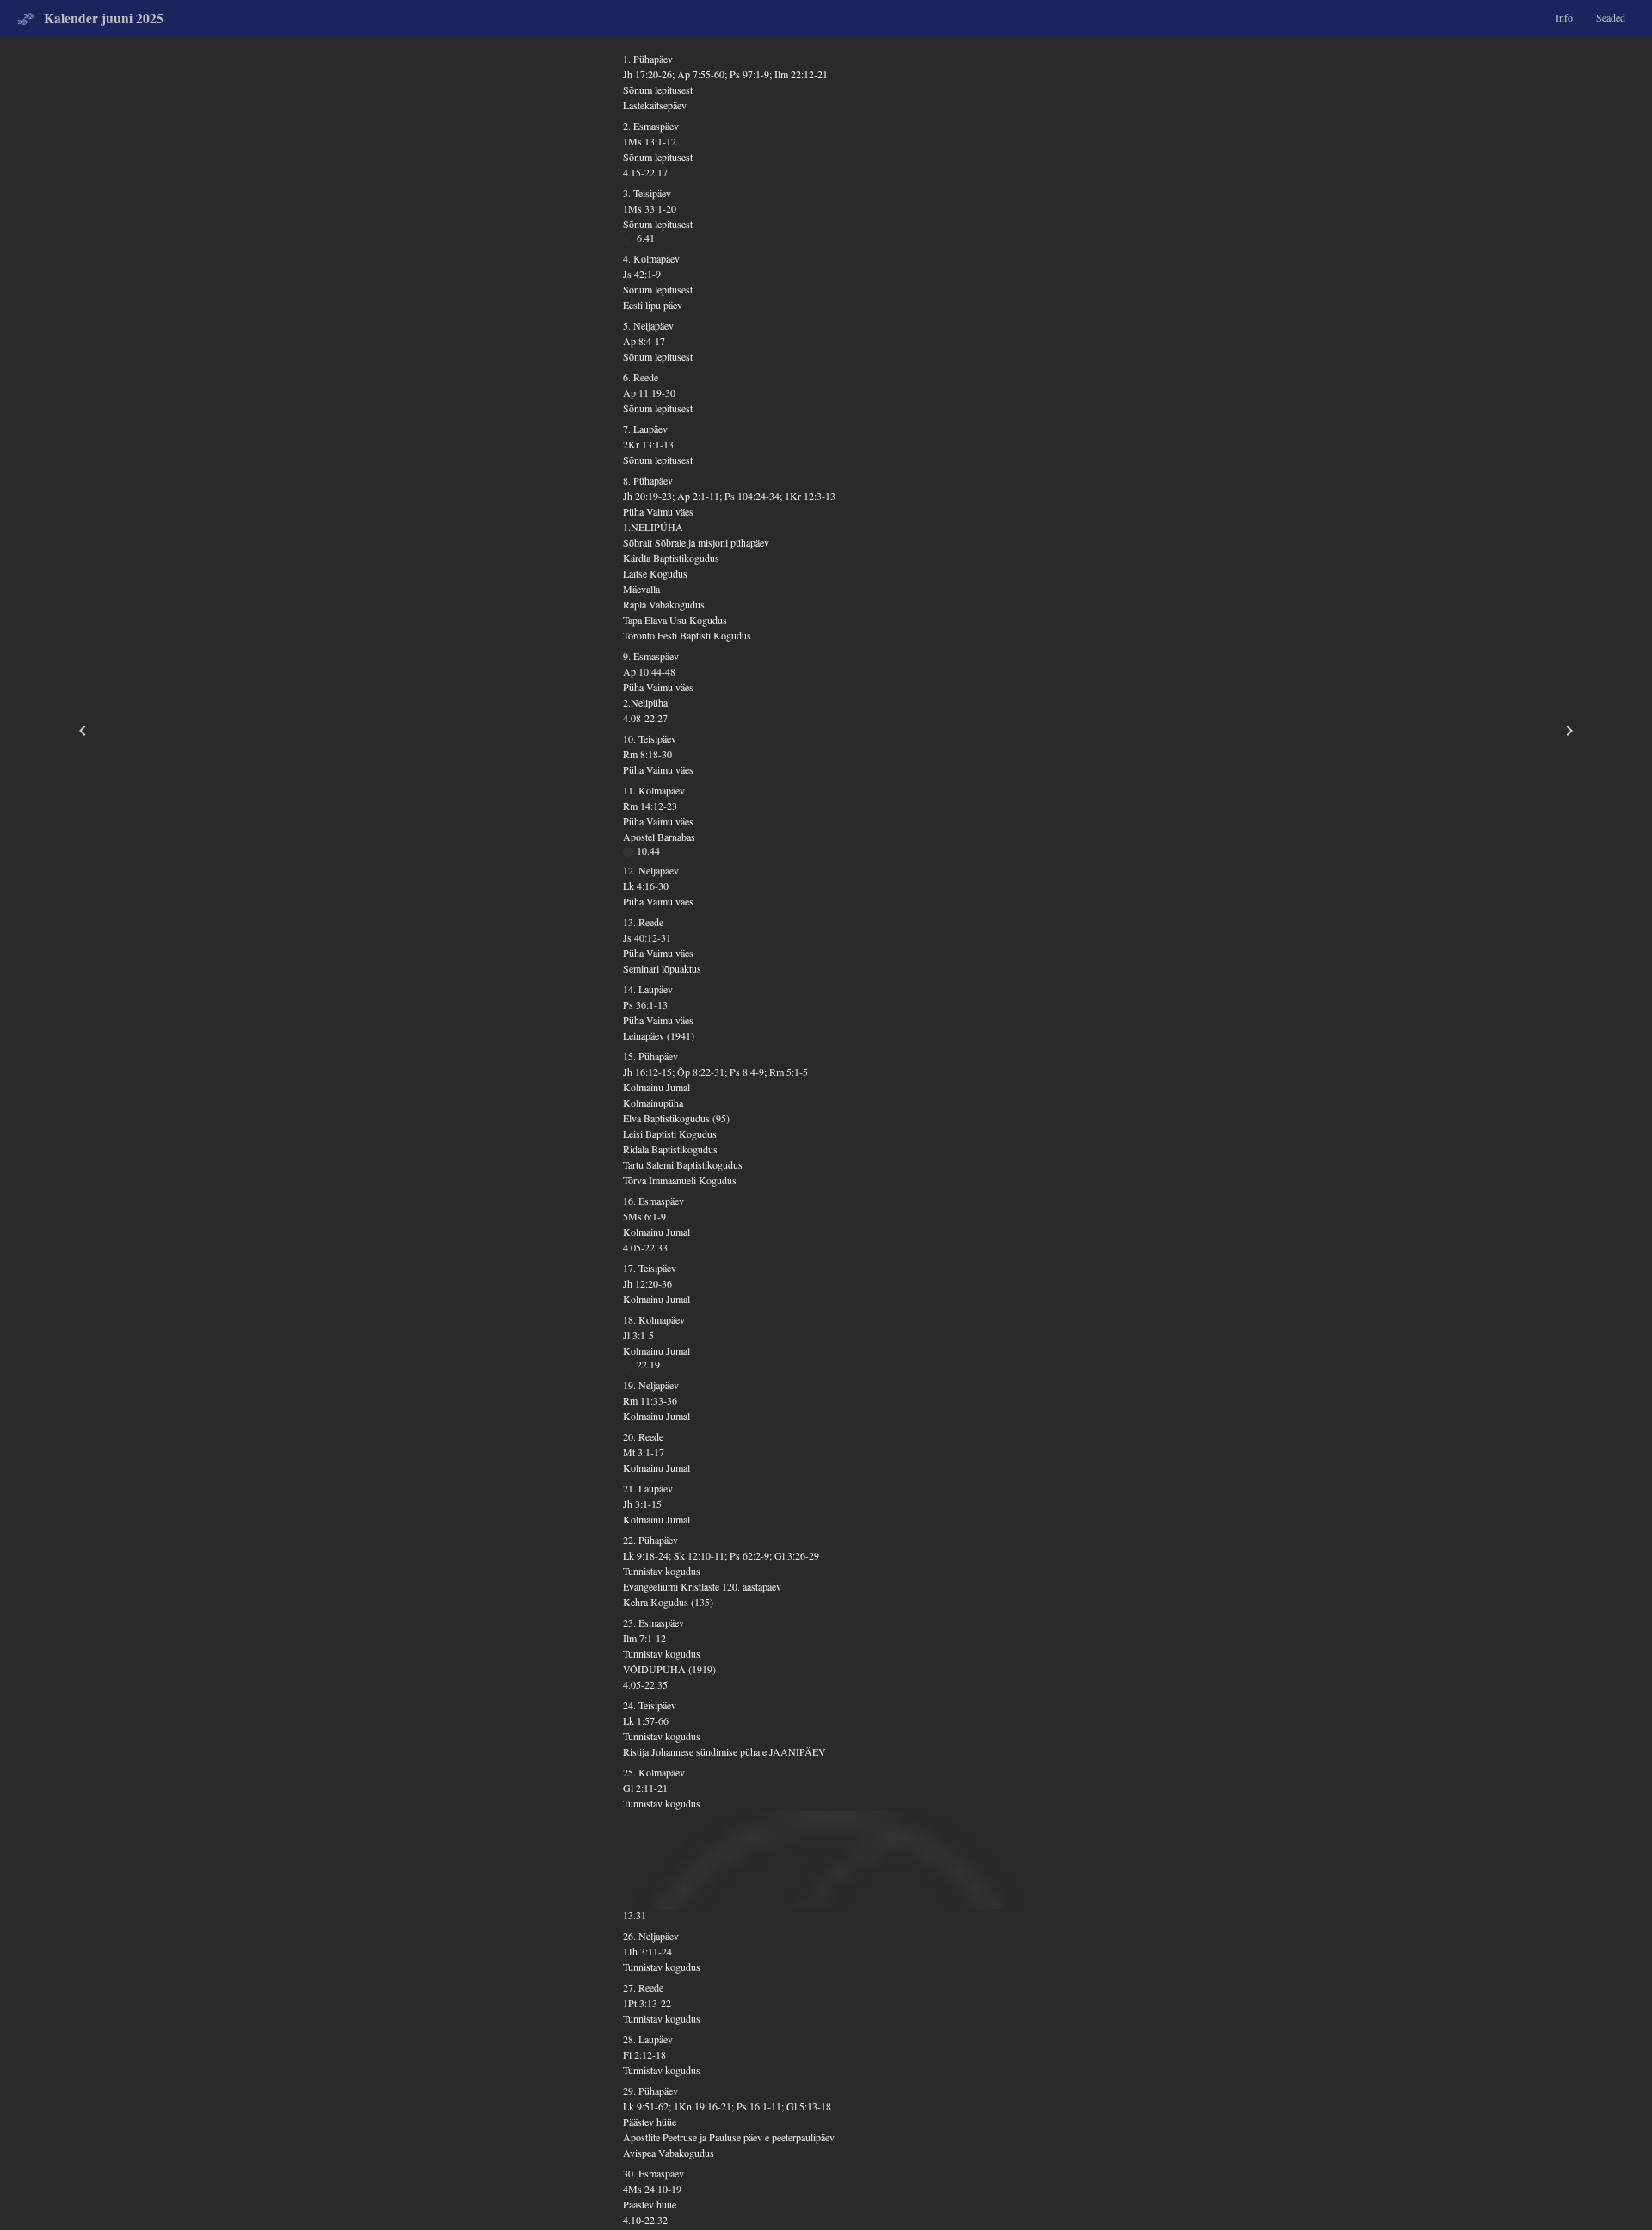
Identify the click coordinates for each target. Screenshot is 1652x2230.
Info (1564, 17)
